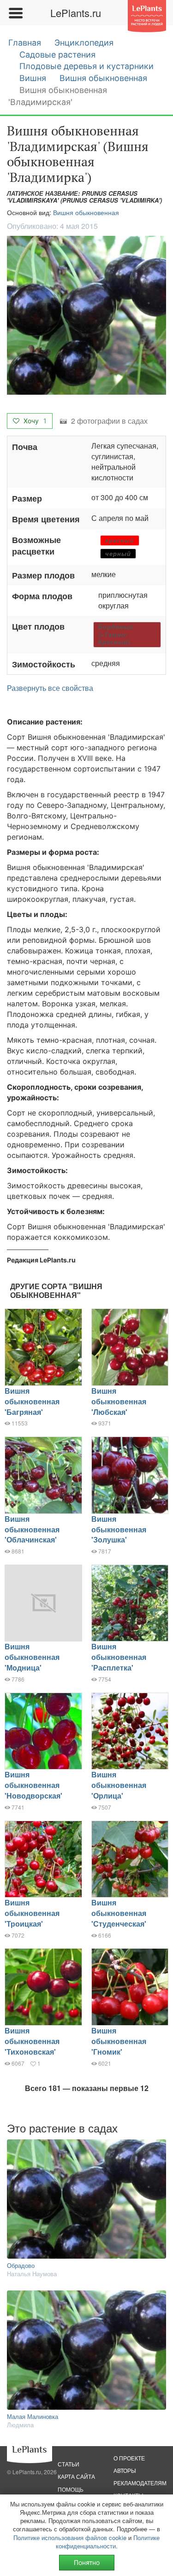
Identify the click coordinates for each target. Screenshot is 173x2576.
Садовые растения (57, 55)
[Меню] (15, 13)
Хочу (34, 421)
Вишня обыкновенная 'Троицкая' (32, 1913)
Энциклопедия (84, 43)
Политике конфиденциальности (108, 2542)
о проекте (129, 2458)
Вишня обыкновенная (103, 78)
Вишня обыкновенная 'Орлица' (119, 1785)
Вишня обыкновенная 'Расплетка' (119, 1657)
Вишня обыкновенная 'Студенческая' (119, 1913)
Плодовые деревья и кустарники (86, 66)
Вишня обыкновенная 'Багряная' (32, 1401)
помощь (71, 2489)
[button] (86, 315)
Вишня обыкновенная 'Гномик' (119, 2041)
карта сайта (76, 2476)
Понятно (87, 2562)
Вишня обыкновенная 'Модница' (32, 1657)
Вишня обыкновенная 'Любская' (119, 1401)
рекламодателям (140, 2483)
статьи (69, 2464)
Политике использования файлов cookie (70, 2538)
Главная (25, 43)
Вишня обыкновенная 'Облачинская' (32, 1529)
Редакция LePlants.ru (41, 1260)
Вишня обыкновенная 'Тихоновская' (32, 2041)
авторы (125, 2470)
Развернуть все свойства (50, 688)
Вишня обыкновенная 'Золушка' (119, 1529)
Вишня (33, 78)
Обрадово (21, 2265)
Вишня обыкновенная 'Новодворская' (33, 1785)
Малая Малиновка (33, 2416)
